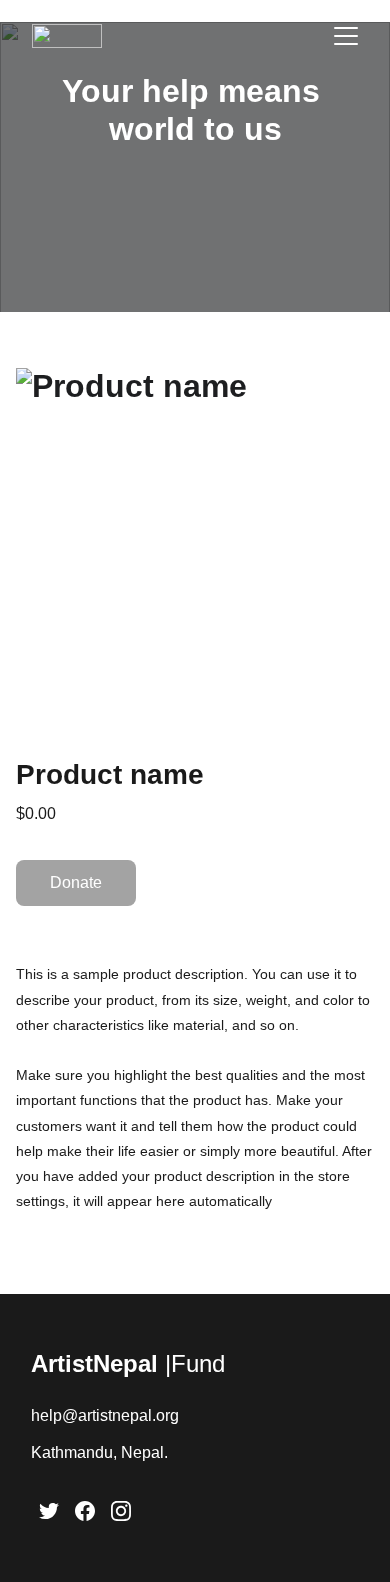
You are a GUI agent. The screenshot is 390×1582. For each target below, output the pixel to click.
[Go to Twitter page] (49, 1511)
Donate (76, 882)
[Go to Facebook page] (85, 1511)
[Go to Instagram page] (121, 1511)
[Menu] (346, 36)
